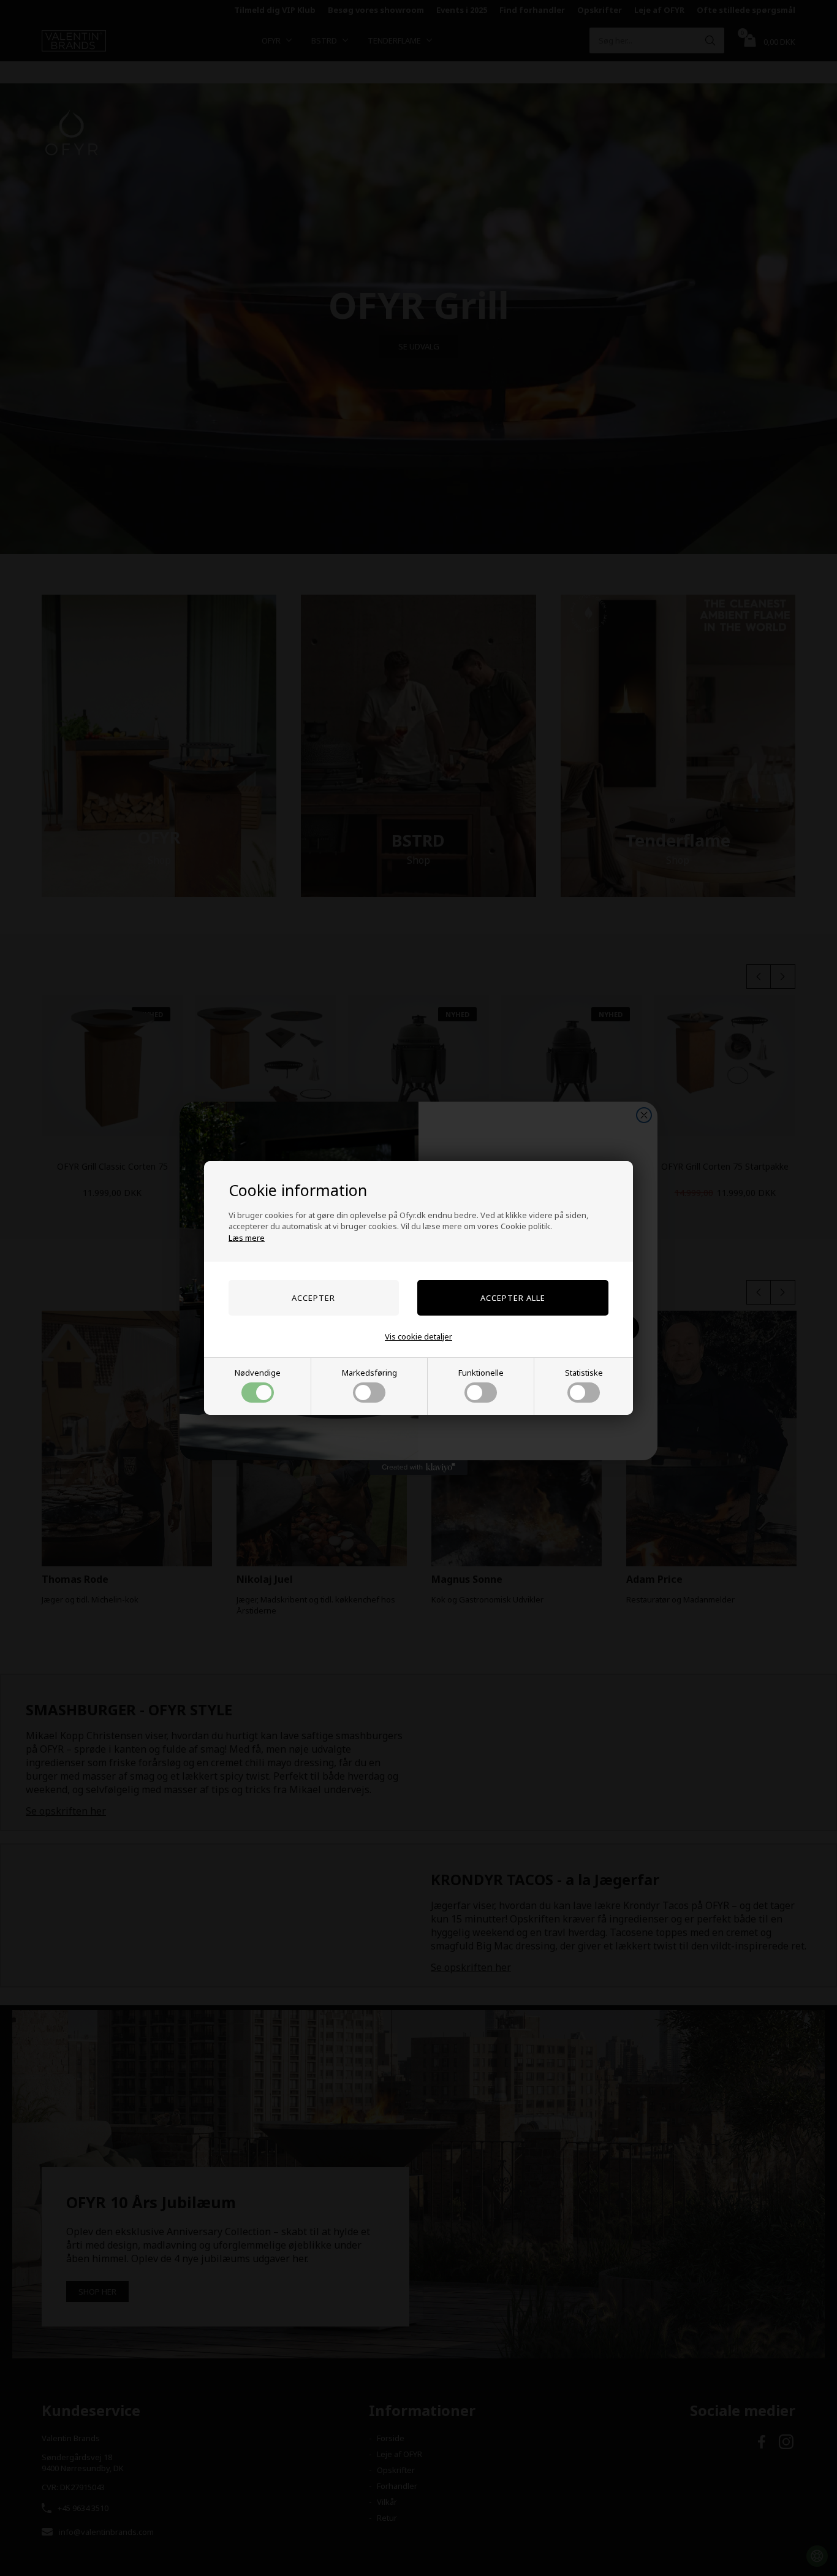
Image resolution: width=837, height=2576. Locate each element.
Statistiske (584, 1373)
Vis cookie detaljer (418, 1336)
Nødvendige (258, 1373)
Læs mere (247, 1238)
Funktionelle (481, 1373)
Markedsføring (369, 1373)
